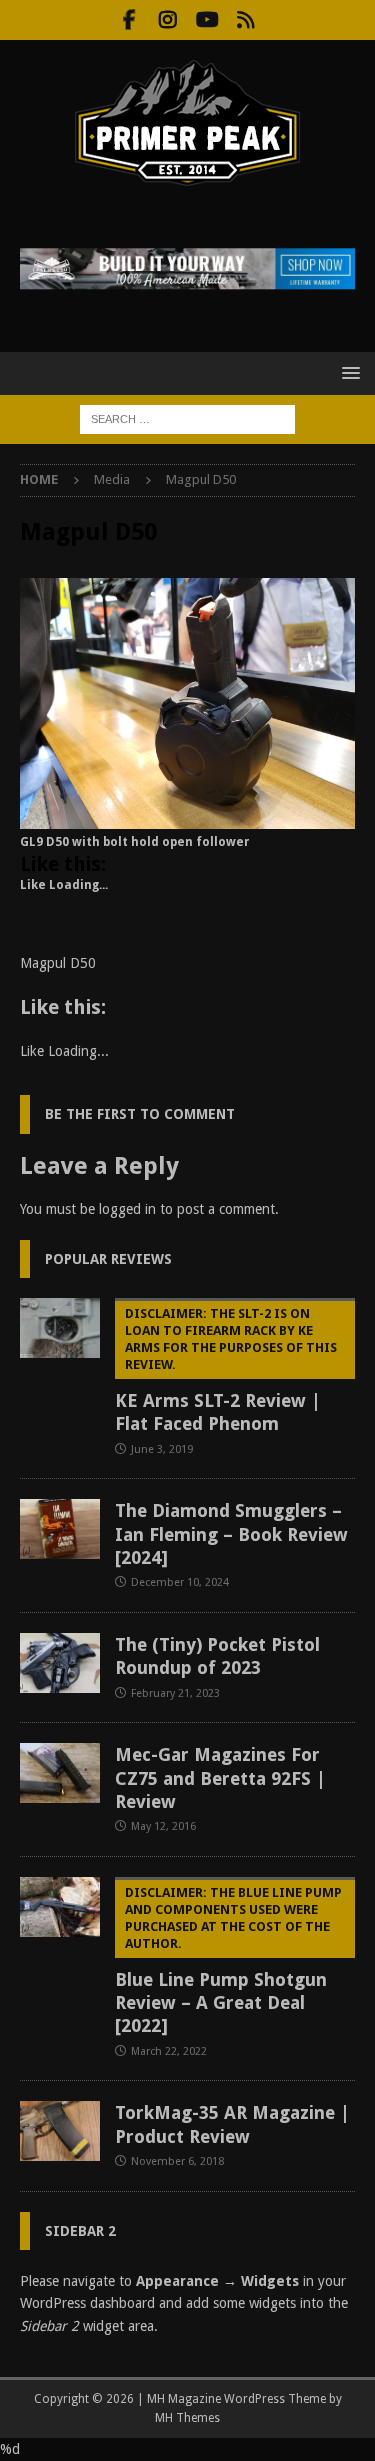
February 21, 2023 (175, 1693)
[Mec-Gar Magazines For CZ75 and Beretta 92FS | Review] (60, 1773)
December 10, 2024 (180, 1582)
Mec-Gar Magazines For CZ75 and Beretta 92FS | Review (220, 1778)
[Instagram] (168, 20)
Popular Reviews (108, 1259)
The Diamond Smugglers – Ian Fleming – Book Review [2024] (231, 1534)
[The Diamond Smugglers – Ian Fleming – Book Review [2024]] (60, 1529)
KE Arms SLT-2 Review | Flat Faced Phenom (226, 1370)
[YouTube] (207, 20)
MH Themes (187, 2418)
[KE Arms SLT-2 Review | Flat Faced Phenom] (60, 1328)
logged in (127, 1209)
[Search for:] (187, 418)
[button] (347, 372)
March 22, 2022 (169, 2051)
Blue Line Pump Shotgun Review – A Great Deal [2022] (228, 1960)
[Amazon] (246, 20)
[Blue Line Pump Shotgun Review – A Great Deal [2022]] (60, 1907)
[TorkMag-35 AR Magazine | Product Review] (60, 2131)
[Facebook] (129, 20)
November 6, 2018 (177, 2161)
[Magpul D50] (187, 818)
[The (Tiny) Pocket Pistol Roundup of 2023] (60, 1663)
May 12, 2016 (163, 1826)
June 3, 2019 (162, 1449)
